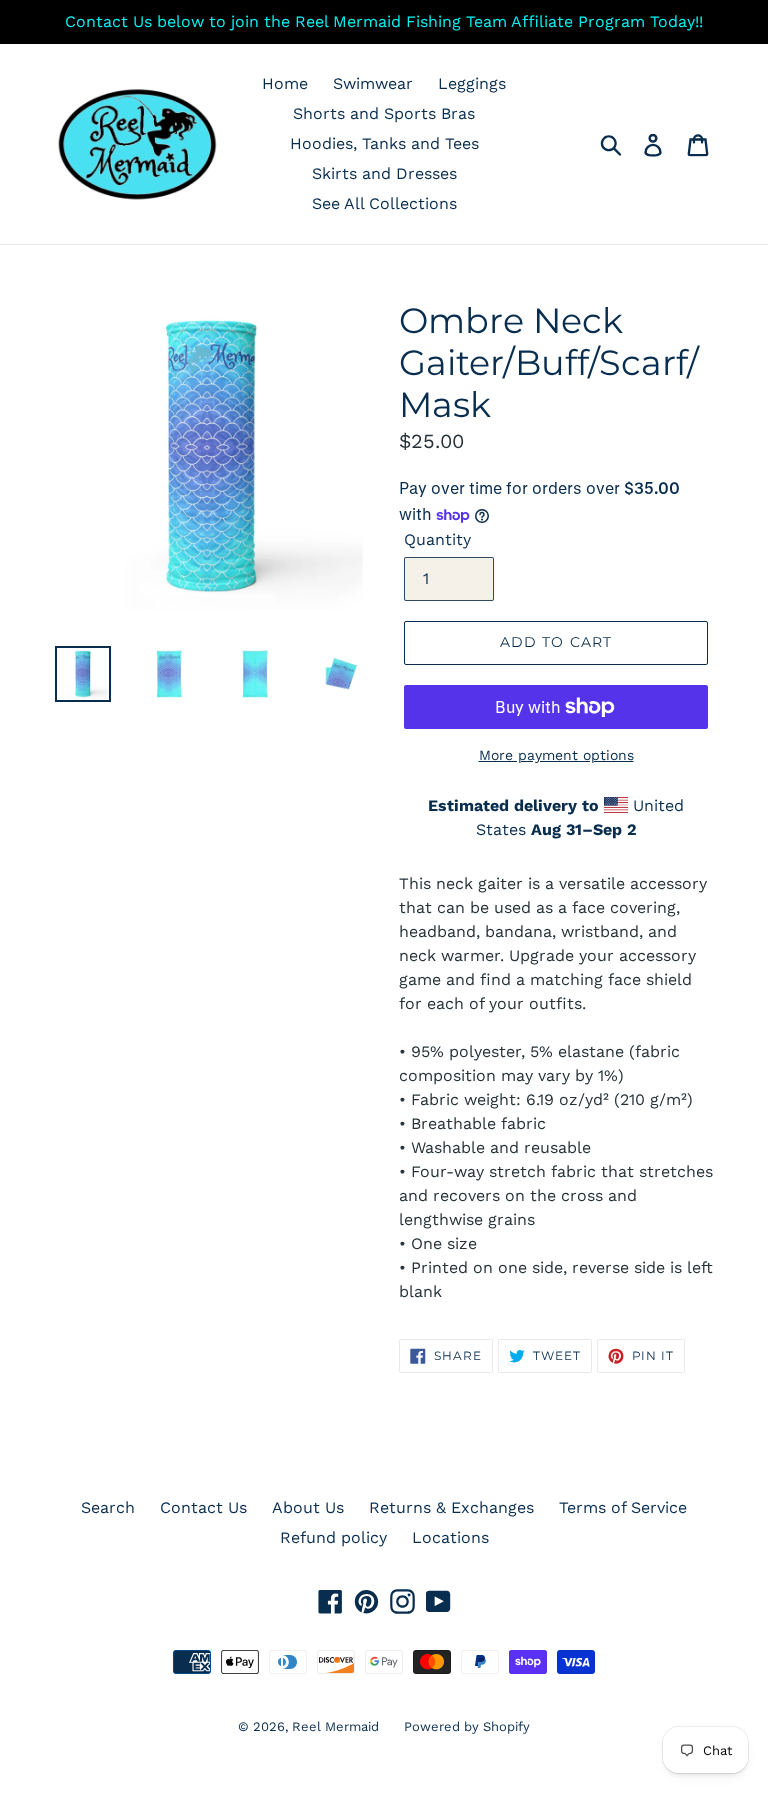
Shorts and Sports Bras (384, 113)
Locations (450, 1537)
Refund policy (333, 1537)
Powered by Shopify (467, 1726)
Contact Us (203, 1507)
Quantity (437, 539)
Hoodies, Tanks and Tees (384, 143)
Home (285, 83)
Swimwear (373, 83)
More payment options (556, 755)
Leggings (472, 83)
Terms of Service (623, 1507)
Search (108, 1507)
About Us (308, 1507)
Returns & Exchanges (451, 1507)
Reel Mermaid (335, 1726)
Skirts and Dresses (384, 173)
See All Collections (384, 203)
